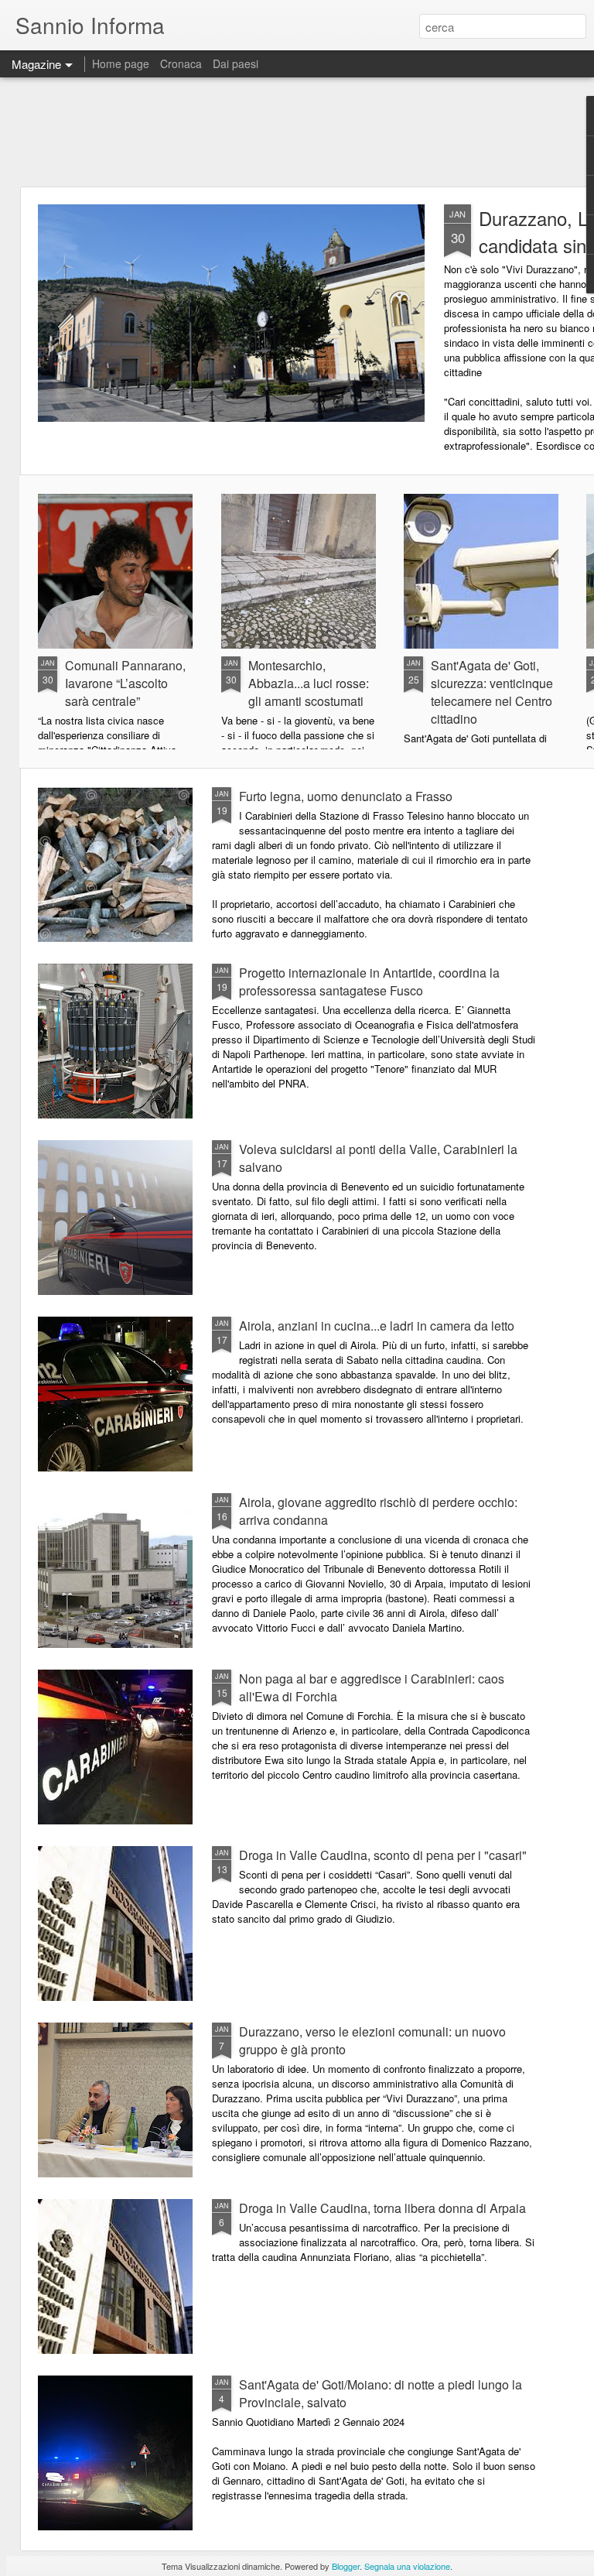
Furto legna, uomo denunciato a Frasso (346, 796)
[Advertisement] (297, 132)
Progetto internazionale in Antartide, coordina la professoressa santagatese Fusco (369, 981)
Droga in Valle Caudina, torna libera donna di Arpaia (382, 2208)
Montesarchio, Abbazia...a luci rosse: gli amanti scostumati (309, 683)
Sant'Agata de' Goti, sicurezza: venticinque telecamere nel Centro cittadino (492, 692)
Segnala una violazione (407, 2566)
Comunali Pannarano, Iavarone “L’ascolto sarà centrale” (125, 683)
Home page (121, 63)
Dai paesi (236, 63)
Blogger (346, 2566)
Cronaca (181, 63)
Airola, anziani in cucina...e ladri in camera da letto (377, 1326)
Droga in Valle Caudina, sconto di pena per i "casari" (383, 1855)
